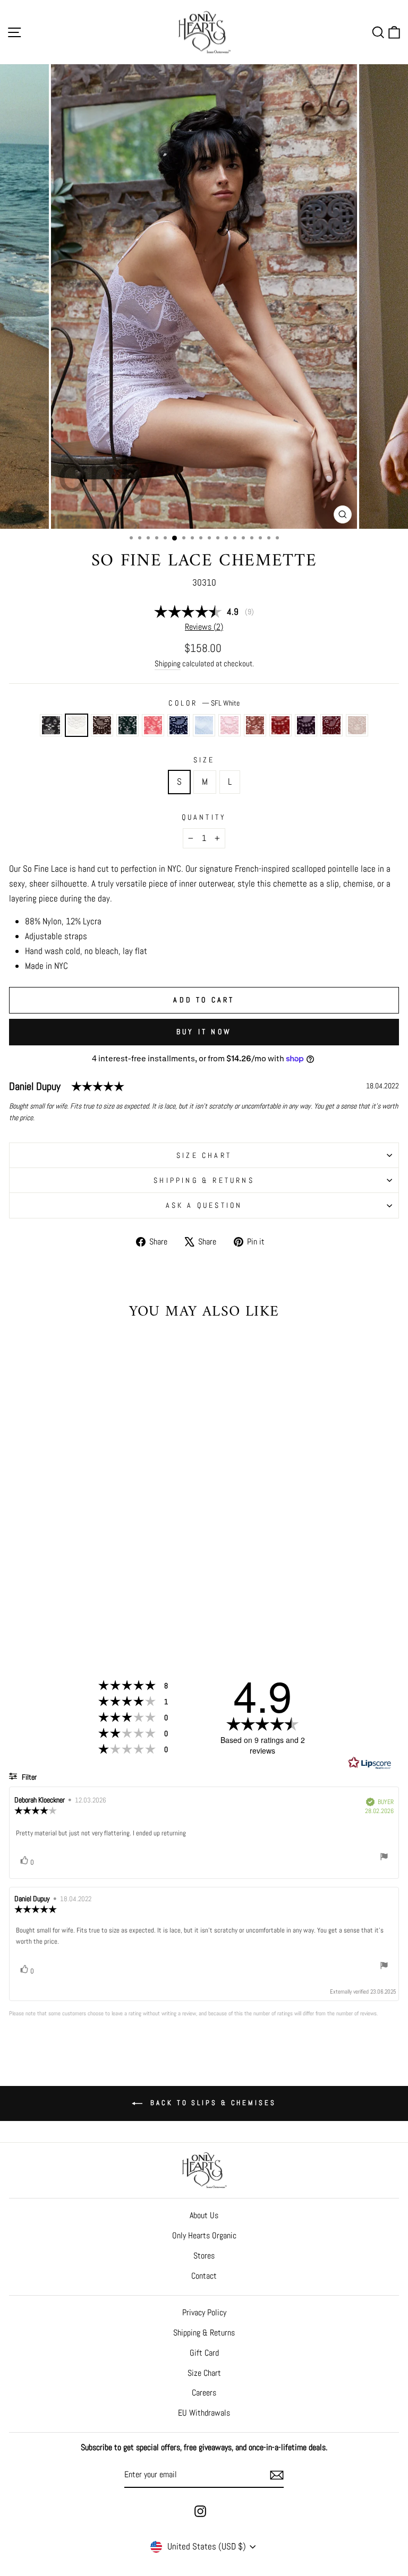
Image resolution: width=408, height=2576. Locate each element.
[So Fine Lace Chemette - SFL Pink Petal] (102, 1599)
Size (204, 760)
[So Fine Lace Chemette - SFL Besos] (127, 1599)
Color (204, 703)
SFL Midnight (178, 725)
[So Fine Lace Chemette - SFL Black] (17, 1599)
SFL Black (51, 725)
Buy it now (204, 1032)
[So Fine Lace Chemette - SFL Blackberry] (151, 1599)
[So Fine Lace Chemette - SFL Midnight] (78, 1599)
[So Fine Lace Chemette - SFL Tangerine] (66, 1599)
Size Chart (204, 2373)
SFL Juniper (127, 725)
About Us (204, 2215)
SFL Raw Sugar (255, 725)
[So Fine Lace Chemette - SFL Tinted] (84, 1609)
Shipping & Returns (204, 1180)
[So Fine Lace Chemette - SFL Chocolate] (41, 1599)
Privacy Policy (204, 2312)
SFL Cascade (204, 725)
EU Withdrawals (204, 2413)
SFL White (76, 725)
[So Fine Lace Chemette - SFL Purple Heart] (139, 1599)
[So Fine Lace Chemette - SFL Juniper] (53, 1599)
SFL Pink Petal (229, 725)
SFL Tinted (357, 725)
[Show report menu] (384, 1858)
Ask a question (204, 1205)
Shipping (168, 663)
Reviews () (204, 627)
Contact (204, 2276)
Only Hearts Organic (204, 2235)
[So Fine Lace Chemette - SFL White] (29, 1599)
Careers (204, 2393)
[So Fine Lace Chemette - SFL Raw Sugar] (114, 1599)
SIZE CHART (204, 1155)
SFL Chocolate (102, 725)
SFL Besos (280, 725)
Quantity (204, 817)
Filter (28, 1777)
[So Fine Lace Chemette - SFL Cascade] (90, 1599)
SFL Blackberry (331, 725)
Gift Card (204, 2353)
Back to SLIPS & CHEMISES (211, 2103)
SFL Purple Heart (306, 725)
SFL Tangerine (153, 725)
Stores (204, 2256)
